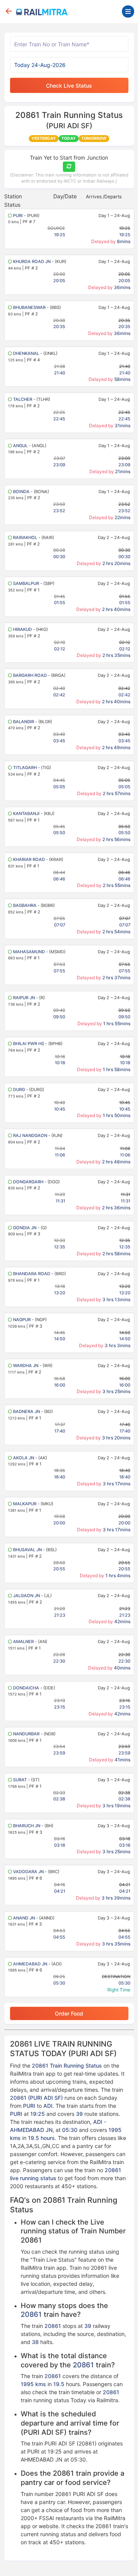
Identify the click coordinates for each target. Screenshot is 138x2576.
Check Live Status (69, 86)
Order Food (69, 2013)
